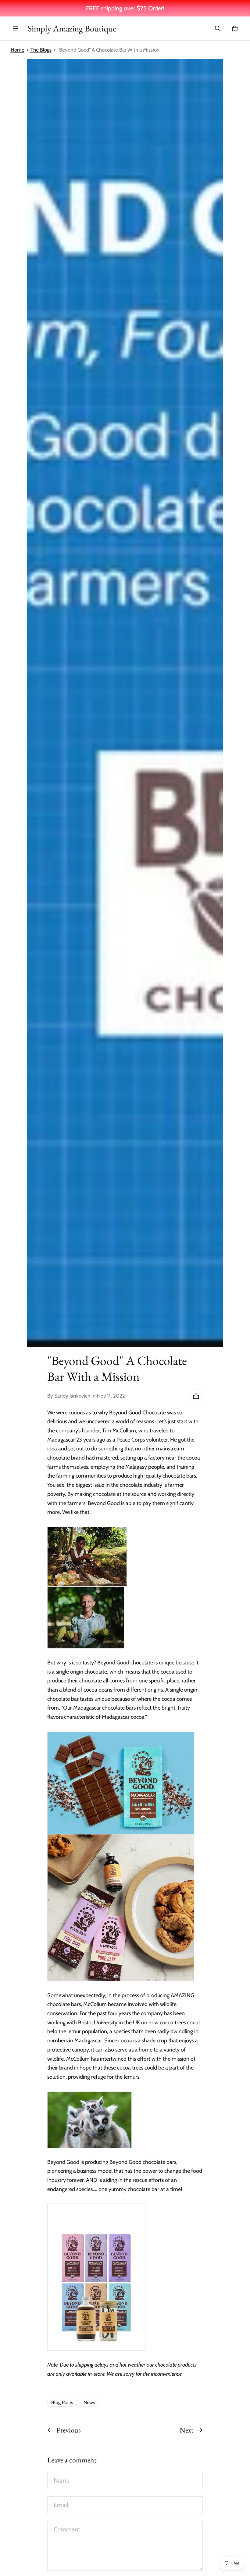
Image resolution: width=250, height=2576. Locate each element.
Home (18, 50)
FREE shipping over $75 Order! (125, 8)
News (89, 2402)
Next (187, 2430)
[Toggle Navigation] (16, 28)
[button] (218, 28)
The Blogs (41, 50)
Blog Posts (62, 2402)
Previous (69, 2430)
